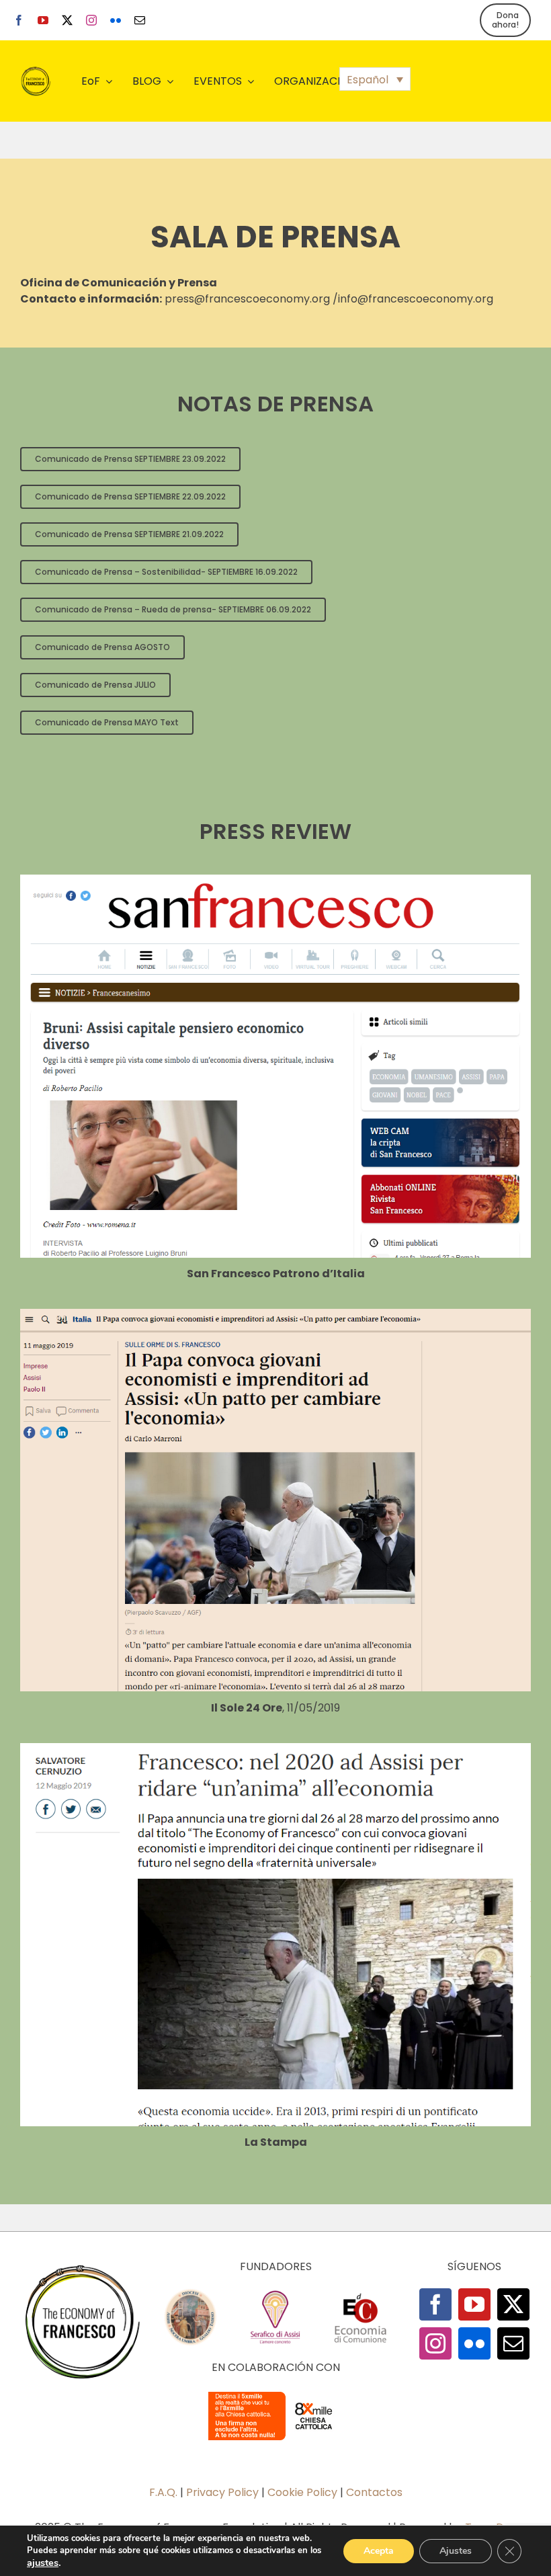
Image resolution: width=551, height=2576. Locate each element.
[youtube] (43, 20)
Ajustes (456, 2551)
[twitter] (67, 20)
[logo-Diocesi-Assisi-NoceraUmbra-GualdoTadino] (190, 2293)
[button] (375, 79)
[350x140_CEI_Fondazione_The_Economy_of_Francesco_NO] (275, 2394)
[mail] (140, 20)
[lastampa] (275, 1748)
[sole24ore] (275, 1314)
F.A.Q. (163, 2492)
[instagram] (91, 20)
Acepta (379, 2551)
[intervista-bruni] (275, 880)
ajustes (43, 2563)
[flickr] (116, 20)
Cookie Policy (302, 2492)
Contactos (374, 2492)
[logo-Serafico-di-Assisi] (275, 2293)
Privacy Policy (222, 2492)
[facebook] (19, 20)
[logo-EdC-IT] (360, 2293)
